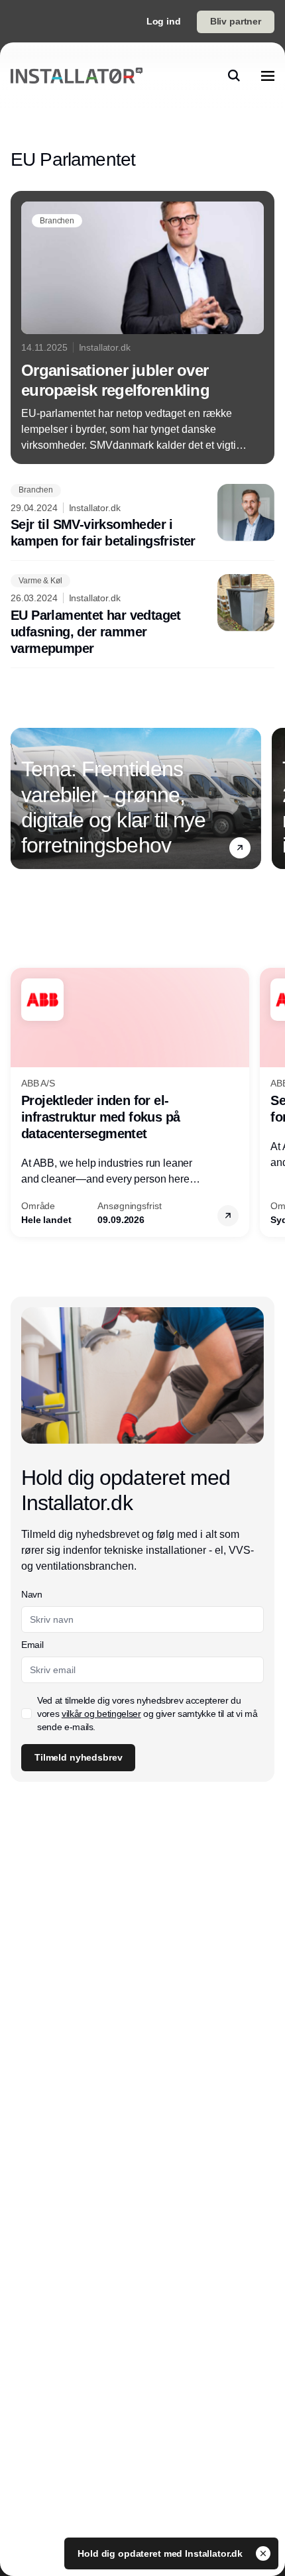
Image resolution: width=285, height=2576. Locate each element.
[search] (234, 76)
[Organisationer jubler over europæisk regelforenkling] (142, 327)
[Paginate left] (21, 798)
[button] (240, 847)
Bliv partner (236, 21)
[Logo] (77, 76)
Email (32, 1645)
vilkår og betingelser (101, 1714)
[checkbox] (27, 1714)
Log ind (164, 21)
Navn (32, 1594)
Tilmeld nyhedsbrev (78, 1757)
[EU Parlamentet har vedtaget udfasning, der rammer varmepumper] (142, 615)
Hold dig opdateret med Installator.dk (161, 2553)
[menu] (268, 76)
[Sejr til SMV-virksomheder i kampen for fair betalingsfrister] (142, 517)
